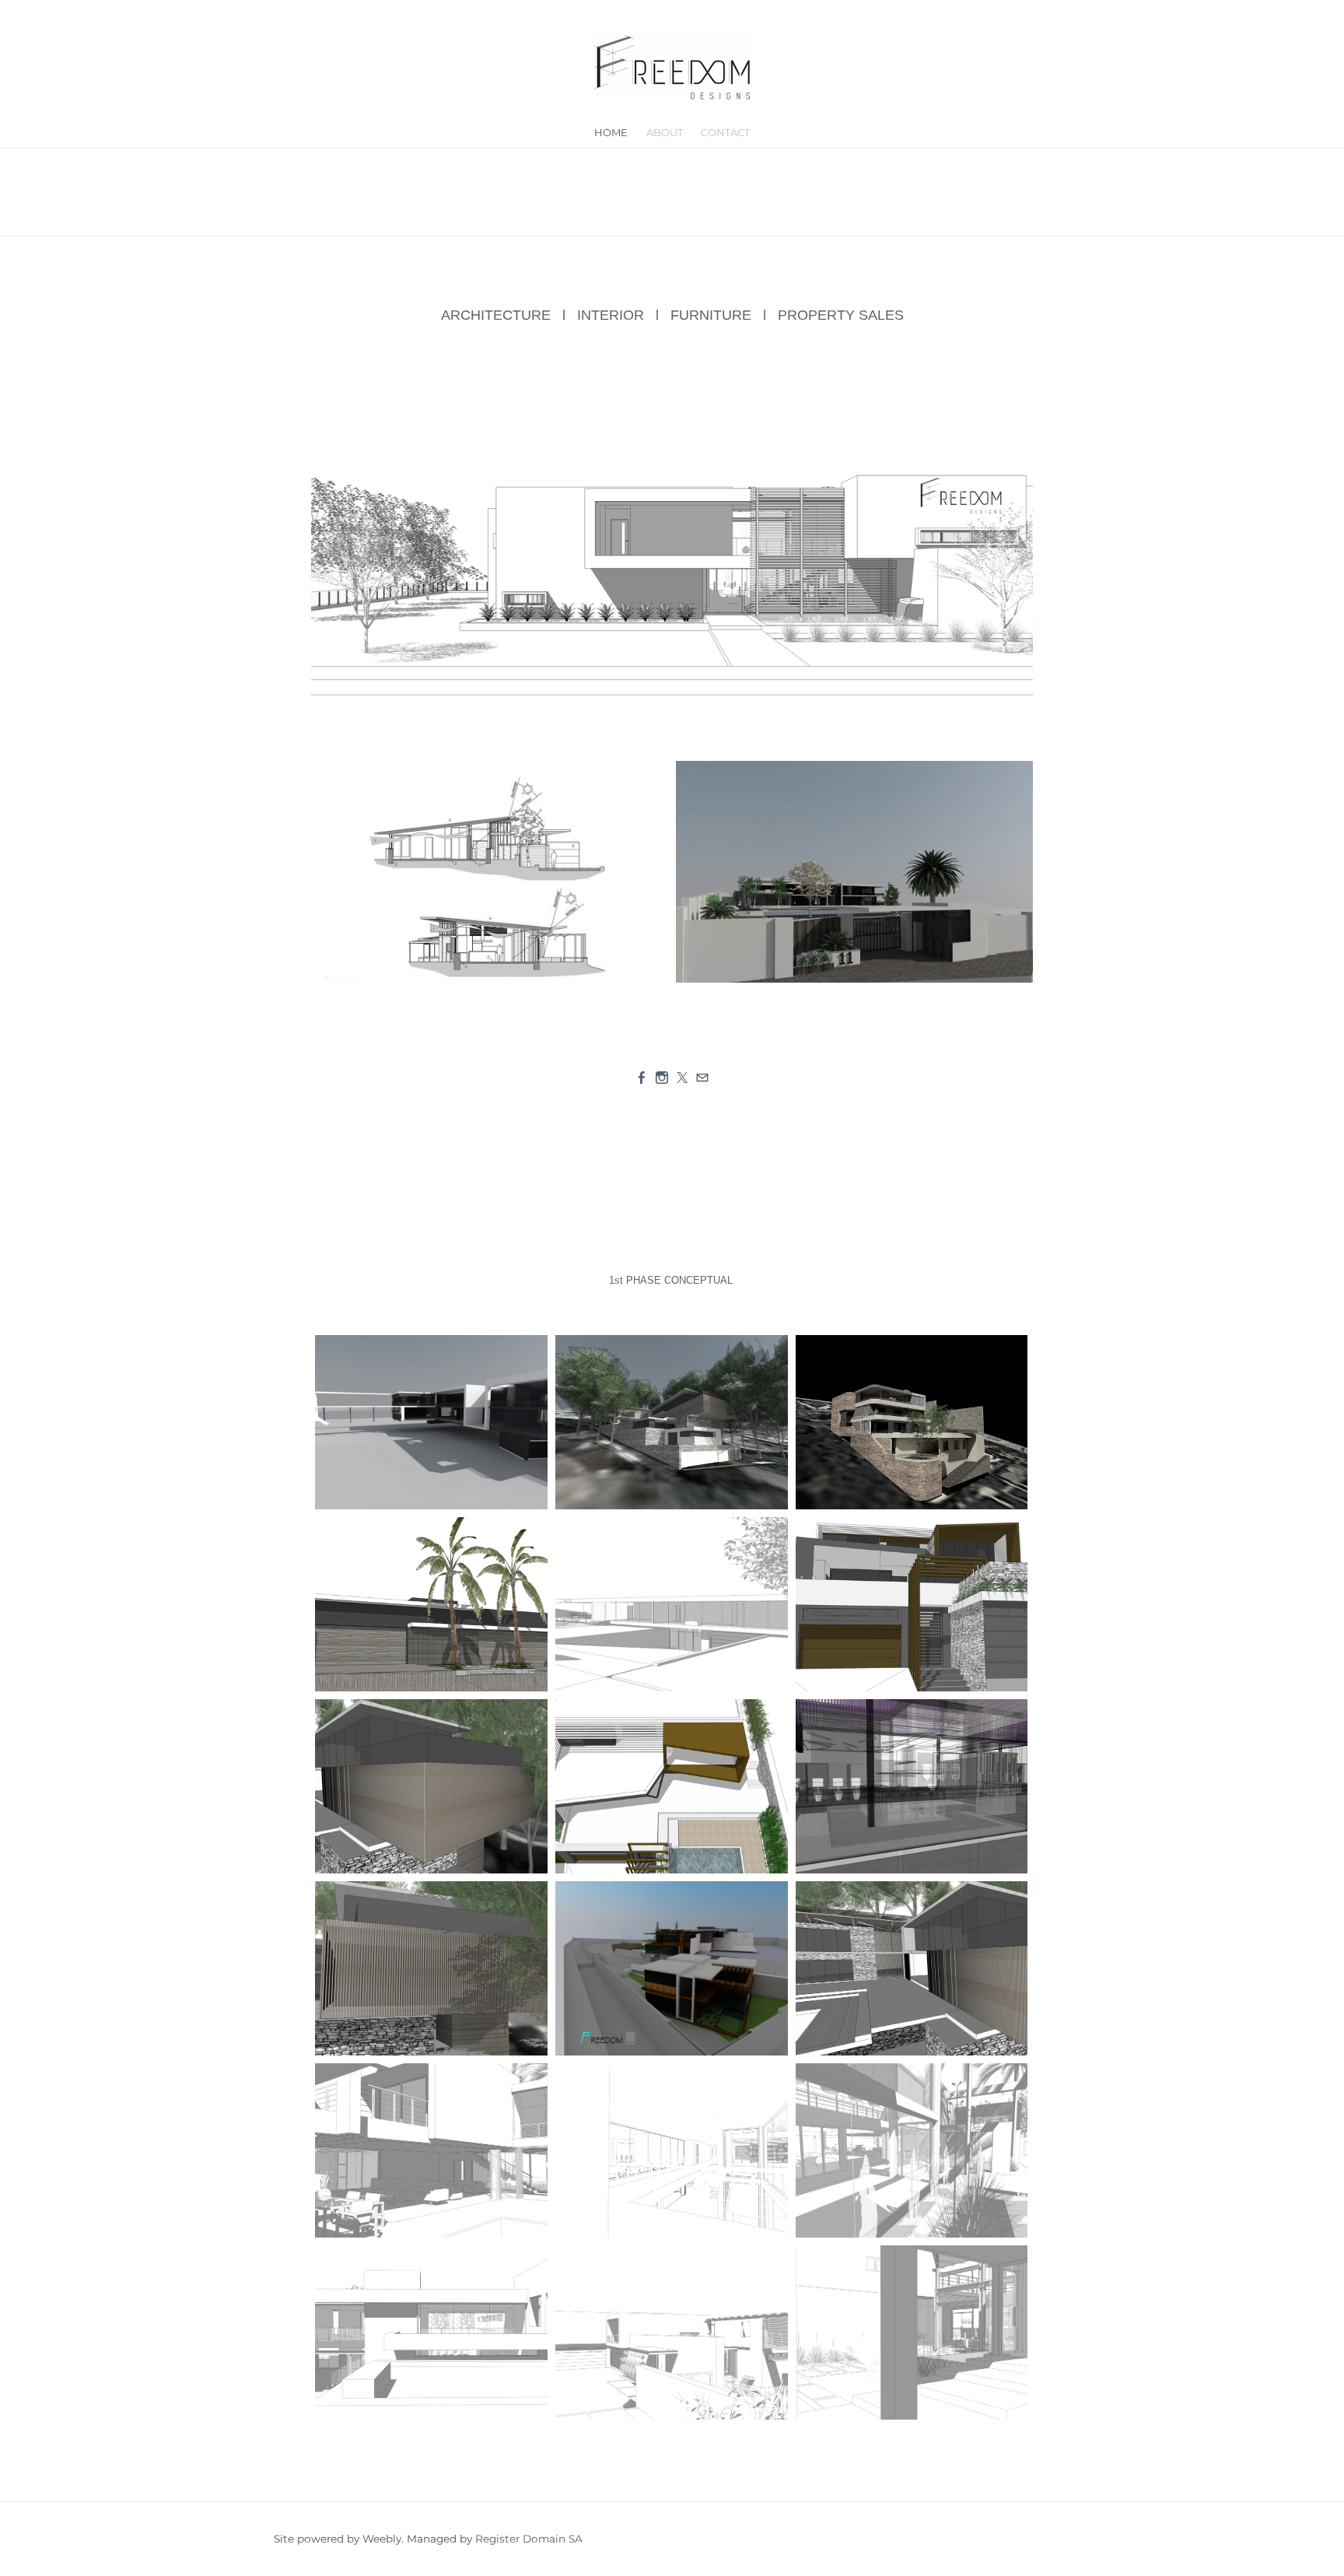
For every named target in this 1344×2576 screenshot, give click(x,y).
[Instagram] (662, 1078)
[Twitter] (682, 1078)
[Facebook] (642, 1078)
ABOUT (665, 132)
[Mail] (702, 1078)
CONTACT (725, 132)
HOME (611, 132)
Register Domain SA (529, 2539)
